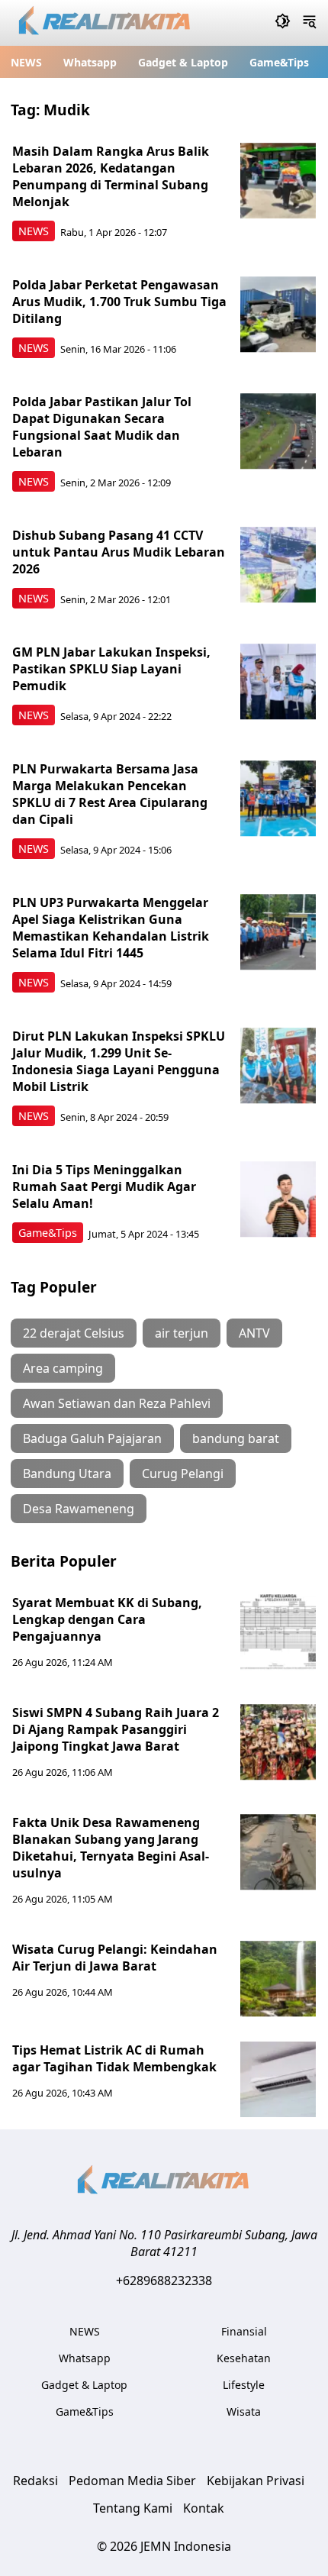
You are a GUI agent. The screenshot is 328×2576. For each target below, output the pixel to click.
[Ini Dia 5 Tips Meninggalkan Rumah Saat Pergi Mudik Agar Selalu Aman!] (278, 1199)
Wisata (244, 2411)
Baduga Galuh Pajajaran (92, 1438)
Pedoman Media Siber (132, 2481)
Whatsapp (90, 62)
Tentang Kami (133, 2508)
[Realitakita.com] (106, 23)
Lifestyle (244, 2385)
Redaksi (35, 2481)
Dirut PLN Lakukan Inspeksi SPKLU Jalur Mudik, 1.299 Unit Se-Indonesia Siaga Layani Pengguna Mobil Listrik (119, 1061)
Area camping (63, 1368)
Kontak (204, 2508)
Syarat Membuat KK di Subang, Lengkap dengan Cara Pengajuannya (107, 1619)
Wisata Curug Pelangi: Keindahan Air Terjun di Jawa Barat (115, 1958)
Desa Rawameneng (79, 1509)
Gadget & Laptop (183, 62)
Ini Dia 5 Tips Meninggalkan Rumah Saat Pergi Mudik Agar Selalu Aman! (104, 1186)
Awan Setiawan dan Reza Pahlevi (117, 1403)
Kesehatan (244, 2358)
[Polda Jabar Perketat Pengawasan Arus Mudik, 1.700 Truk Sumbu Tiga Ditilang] (278, 315)
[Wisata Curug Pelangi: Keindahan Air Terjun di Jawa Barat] (278, 1979)
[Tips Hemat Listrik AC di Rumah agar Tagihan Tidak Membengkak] (278, 2080)
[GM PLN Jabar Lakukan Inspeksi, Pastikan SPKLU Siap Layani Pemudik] (278, 682)
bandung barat (236, 1438)
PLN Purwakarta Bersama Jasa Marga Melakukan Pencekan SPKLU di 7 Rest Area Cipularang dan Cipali (110, 794)
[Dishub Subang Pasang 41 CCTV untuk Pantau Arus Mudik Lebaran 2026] (278, 565)
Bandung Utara (67, 1474)
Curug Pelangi (183, 1474)
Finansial (244, 2331)
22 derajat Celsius (74, 1333)
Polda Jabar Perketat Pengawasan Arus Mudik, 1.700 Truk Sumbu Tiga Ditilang (119, 302)
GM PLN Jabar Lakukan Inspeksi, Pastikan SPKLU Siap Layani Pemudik (111, 669)
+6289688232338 (164, 2281)
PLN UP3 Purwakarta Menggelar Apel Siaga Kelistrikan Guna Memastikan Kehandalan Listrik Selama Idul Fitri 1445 (111, 928)
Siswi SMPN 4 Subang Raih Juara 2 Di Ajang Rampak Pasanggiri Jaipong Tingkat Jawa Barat (116, 1729)
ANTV (254, 1333)
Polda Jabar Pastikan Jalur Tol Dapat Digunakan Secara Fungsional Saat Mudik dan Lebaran (102, 427)
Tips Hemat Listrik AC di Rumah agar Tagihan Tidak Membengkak (114, 2058)
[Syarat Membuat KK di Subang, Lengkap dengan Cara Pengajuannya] (278, 1632)
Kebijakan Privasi (256, 2481)
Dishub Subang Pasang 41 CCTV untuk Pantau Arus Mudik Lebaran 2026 (119, 552)
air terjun (182, 1333)
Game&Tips (279, 62)
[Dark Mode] (283, 23)
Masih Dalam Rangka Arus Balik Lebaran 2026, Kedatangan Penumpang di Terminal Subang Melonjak (111, 176)
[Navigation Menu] (309, 23)
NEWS (26, 62)
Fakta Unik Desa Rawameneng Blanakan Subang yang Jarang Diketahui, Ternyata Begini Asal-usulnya (111, 1848)
